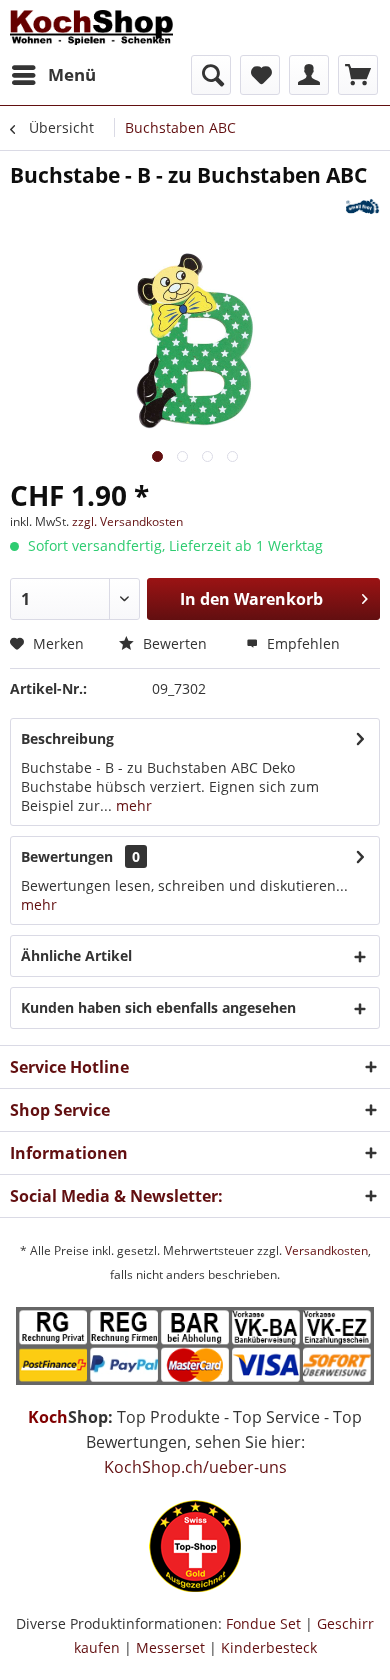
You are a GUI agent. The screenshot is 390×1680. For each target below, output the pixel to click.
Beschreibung (67, 738)
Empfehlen (301, 643)
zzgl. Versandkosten (127, 521)
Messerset (170, 1647)
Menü (72, 74)
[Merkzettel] (260, 75)
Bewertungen (67, 856)
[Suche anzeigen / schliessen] (211, 75)
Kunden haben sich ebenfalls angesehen (158, 1007)
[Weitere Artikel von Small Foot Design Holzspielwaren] (362, 206)
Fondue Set (263, 1623)
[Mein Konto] (309, 75)
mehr (132, 805)
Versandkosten (326, 1250)
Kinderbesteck (269, 1647)
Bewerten (173, 643)
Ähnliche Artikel (76, 955)
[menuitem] (53, 75)
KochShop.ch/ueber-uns (195, 1467)
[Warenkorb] (358, 75)
